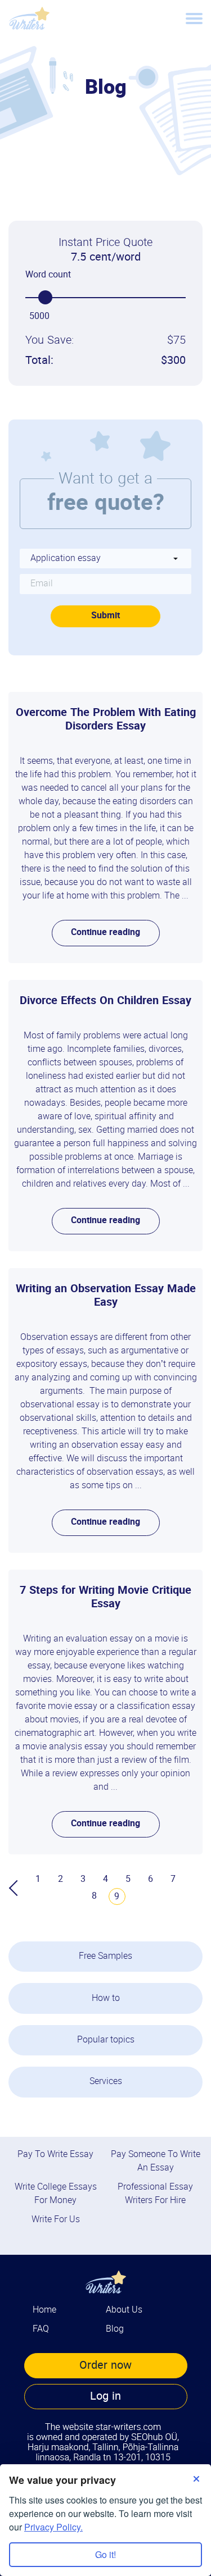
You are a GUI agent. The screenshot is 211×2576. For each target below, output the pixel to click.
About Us (124, 2310)
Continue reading (105, 933)
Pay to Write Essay (55, 2155)
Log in (105, 2396)
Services (106, 2082)
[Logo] (29, 18)
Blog (115, 2329)
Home (44, 2310)
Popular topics (106, 2040)
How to (106, 1998)
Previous (17, 1888)
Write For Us (56, 2220)
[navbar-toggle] (194, 19)
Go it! (105, 2554)
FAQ (41, 2329)
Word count (48, 275)
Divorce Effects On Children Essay (105, 1001)
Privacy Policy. (53, 2527)
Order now (105, 2365)
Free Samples (105, 1956)
